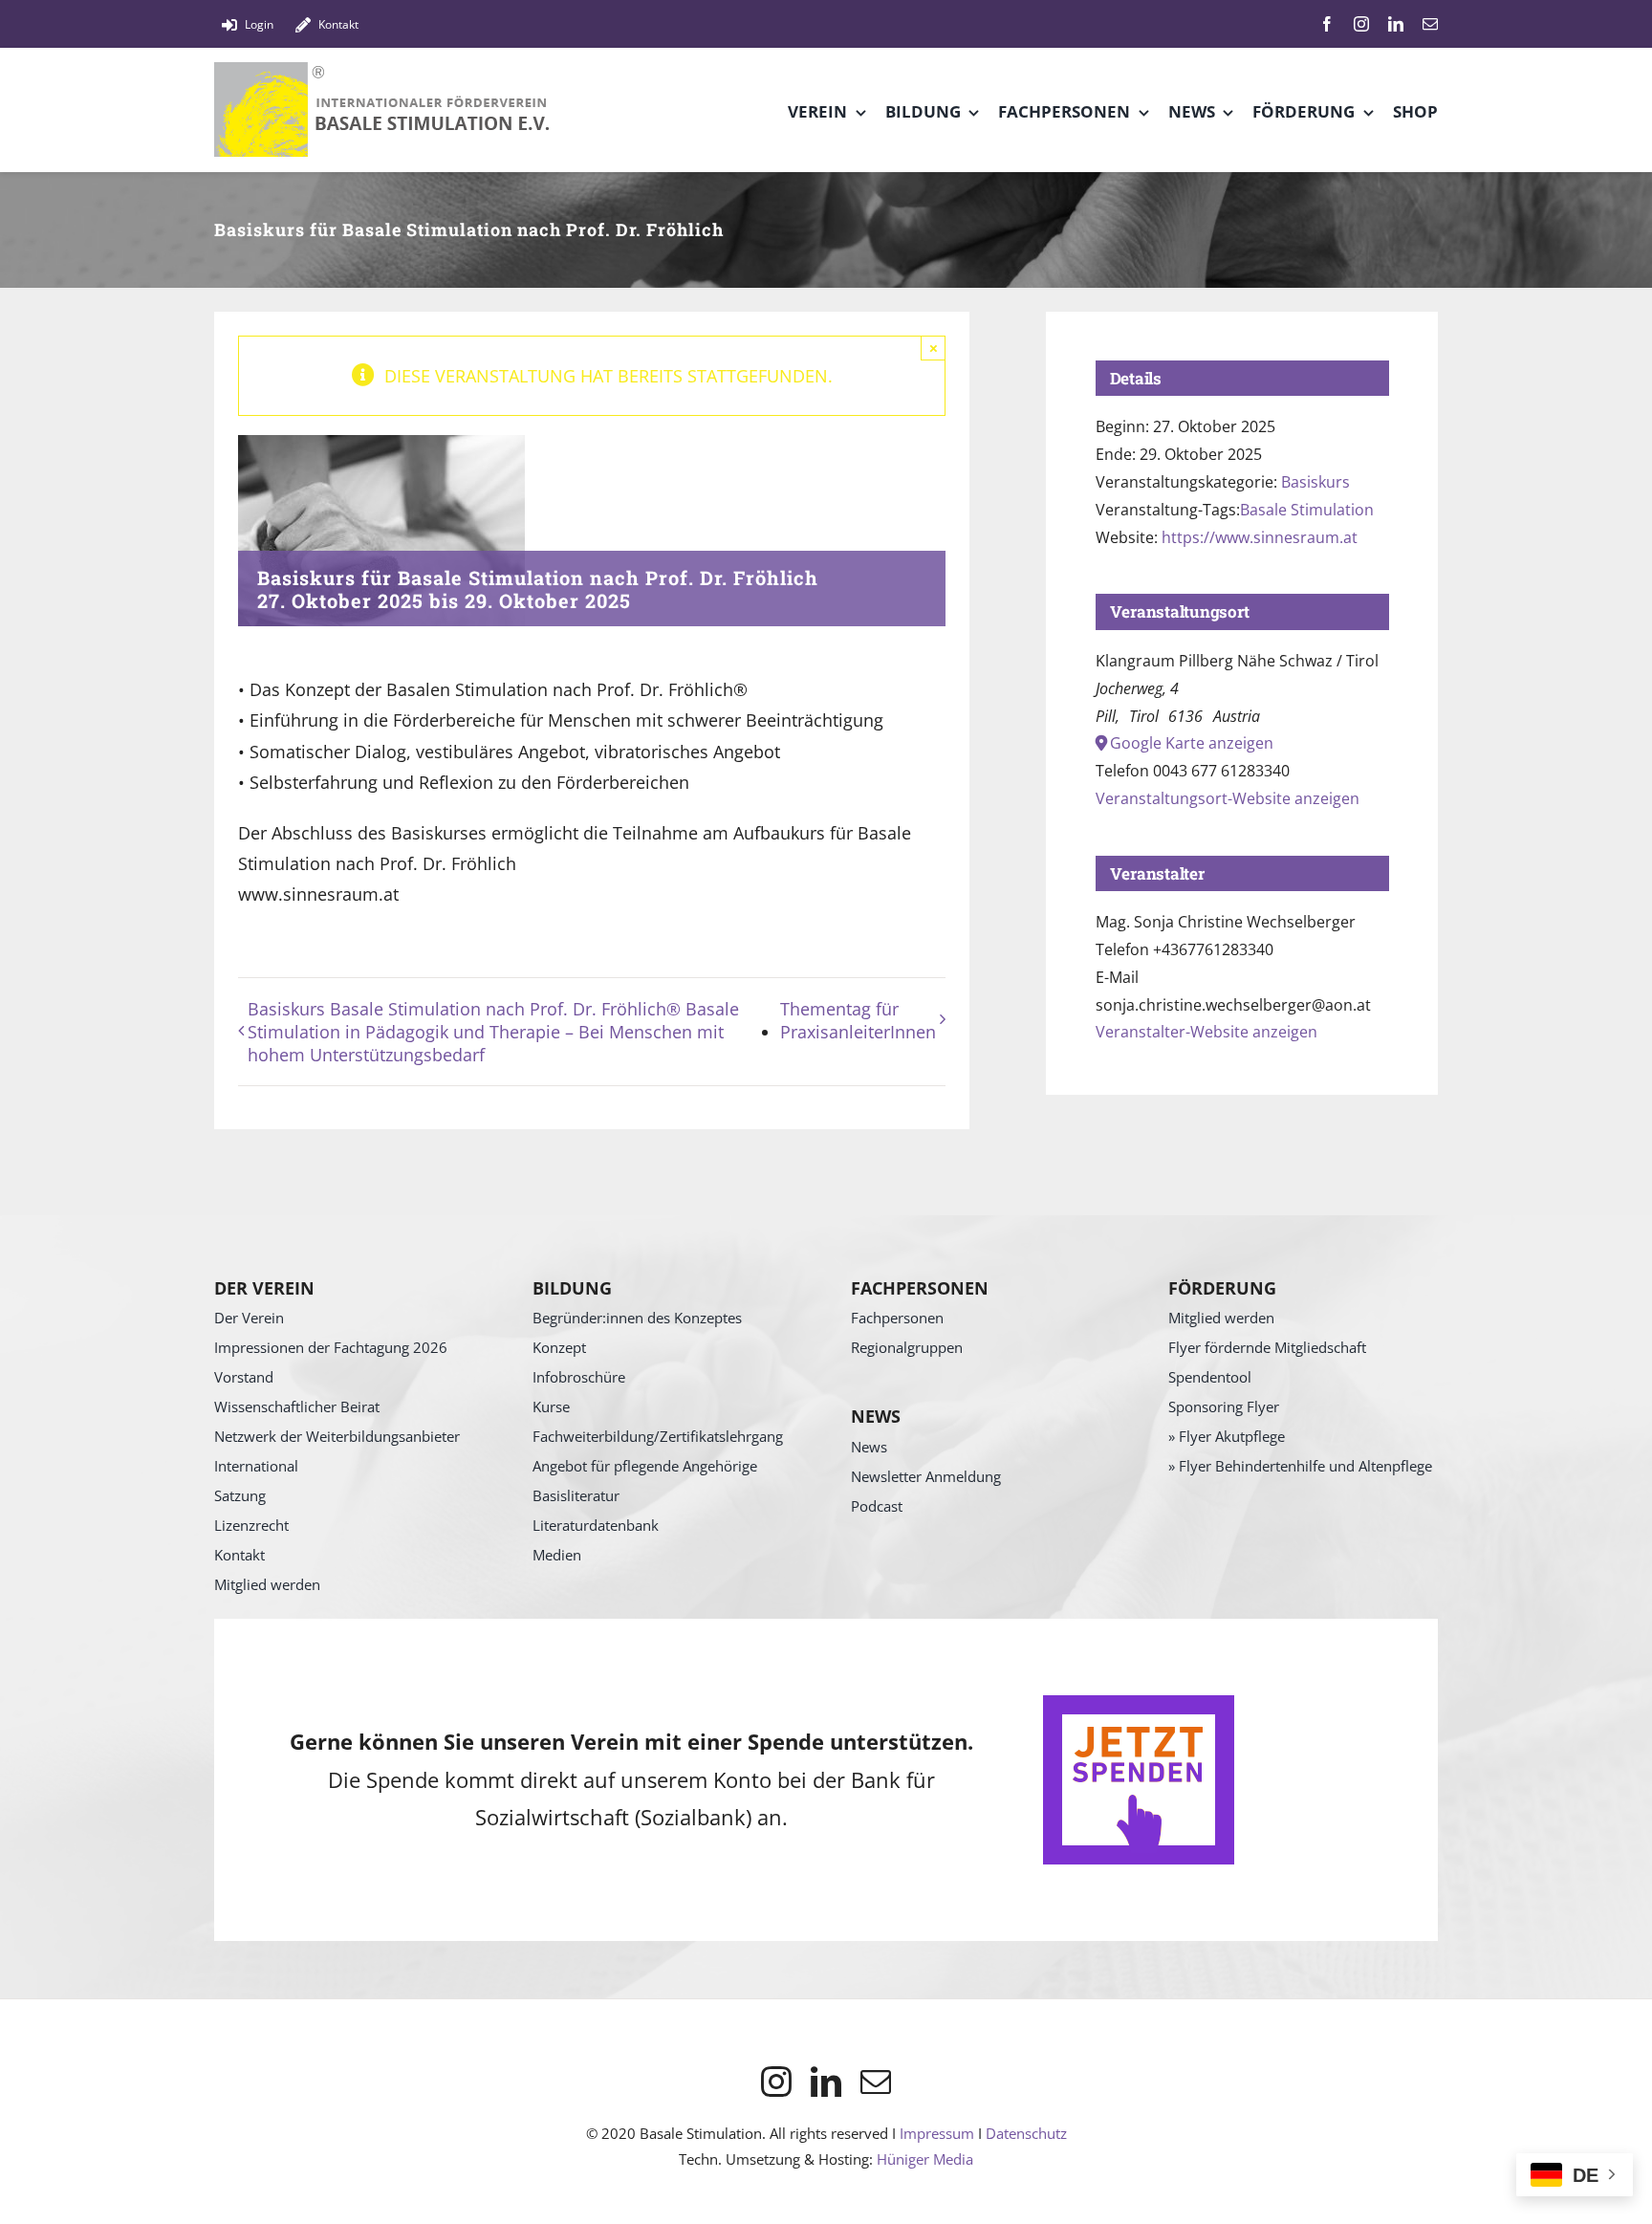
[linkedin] (1396, 24)
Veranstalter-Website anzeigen (1206, 1032)
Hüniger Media (925, 2159)
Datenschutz (1026, 2133)
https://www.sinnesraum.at (1260, 537)
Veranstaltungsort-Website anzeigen (1228, 798)
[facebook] (1327, 24)
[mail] (1430, 24)
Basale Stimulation (1307, 510)
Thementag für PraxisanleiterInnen (858, 1020)
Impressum (937, 2133)
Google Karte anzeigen (1192, 743)
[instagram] (1361, 24)
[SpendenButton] (1139, 1704)
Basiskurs (1315, 482)
